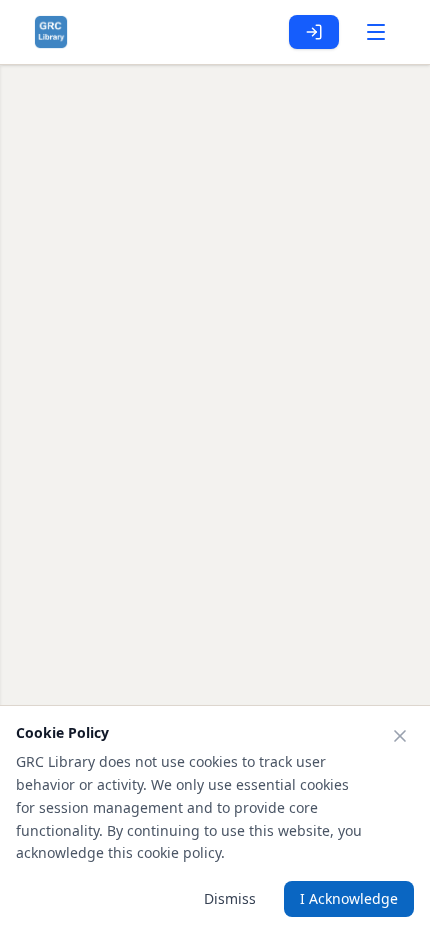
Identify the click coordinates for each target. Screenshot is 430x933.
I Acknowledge (349, 898)
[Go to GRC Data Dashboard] (51, 32)
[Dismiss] (400, 736)
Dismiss (230, 898)
